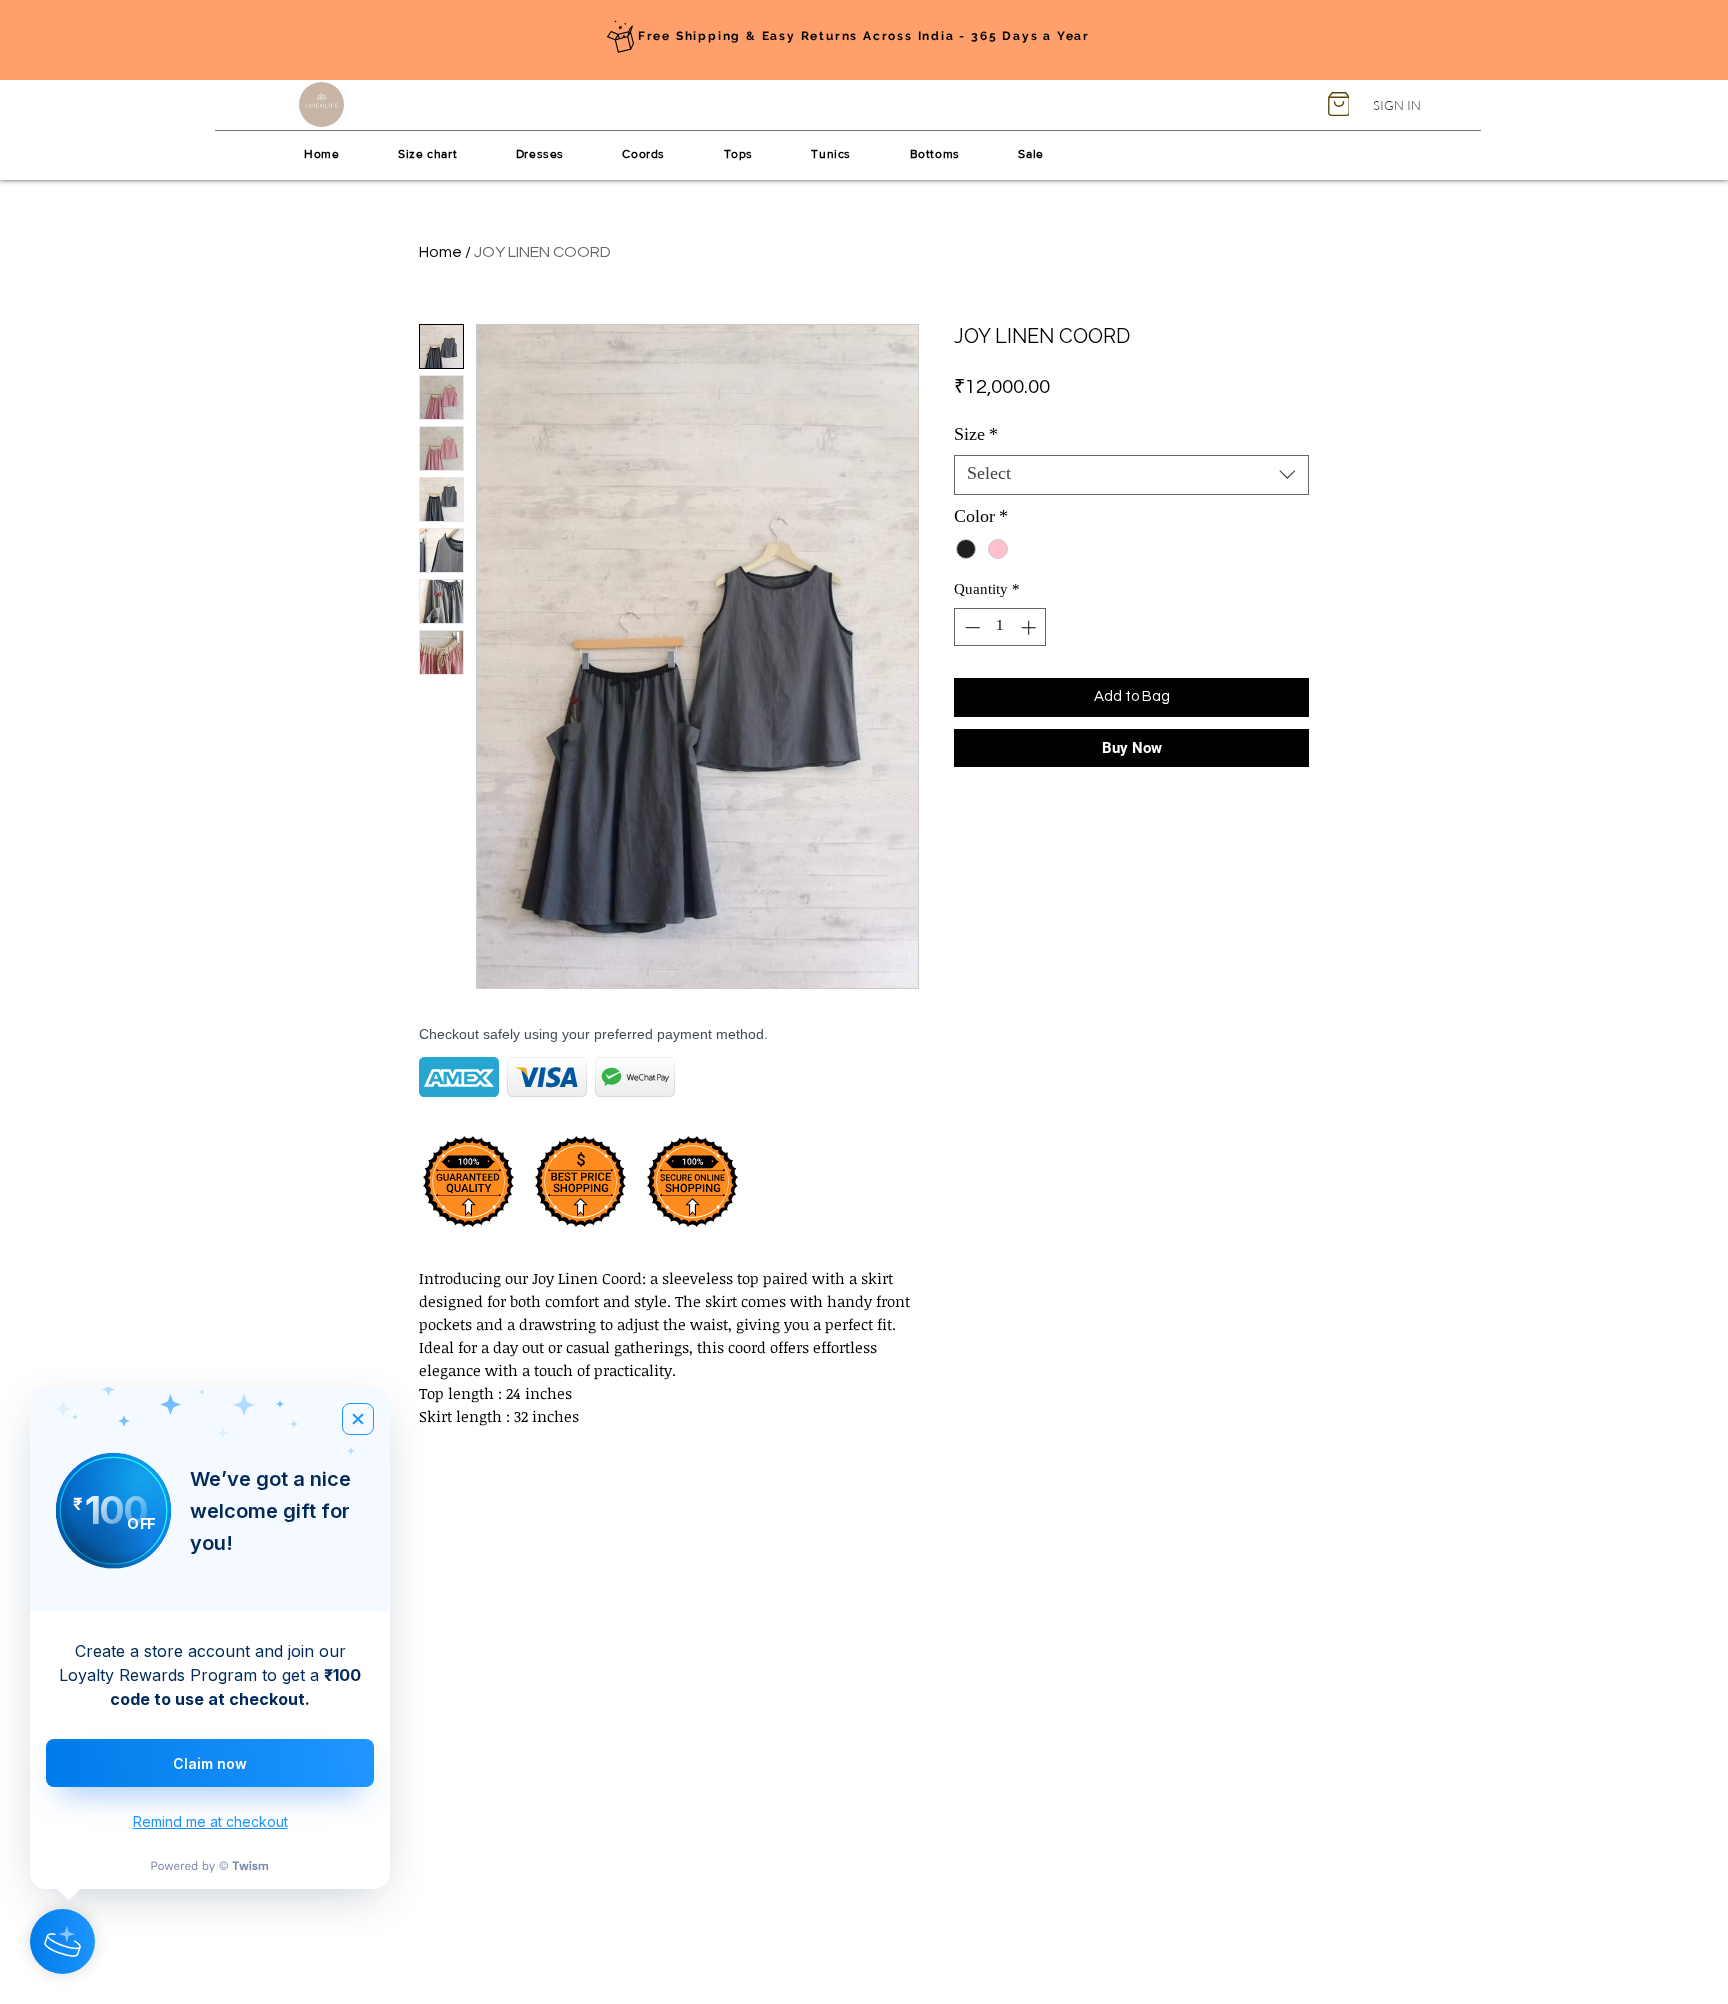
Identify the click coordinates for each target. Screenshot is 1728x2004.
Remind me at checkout (210, 1821)
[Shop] (1338, 104)
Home (440, 252)
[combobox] (1131, 475)
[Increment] (1030, 627)
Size (976, 436)
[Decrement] (970, 627)
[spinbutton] (1000, 627)
